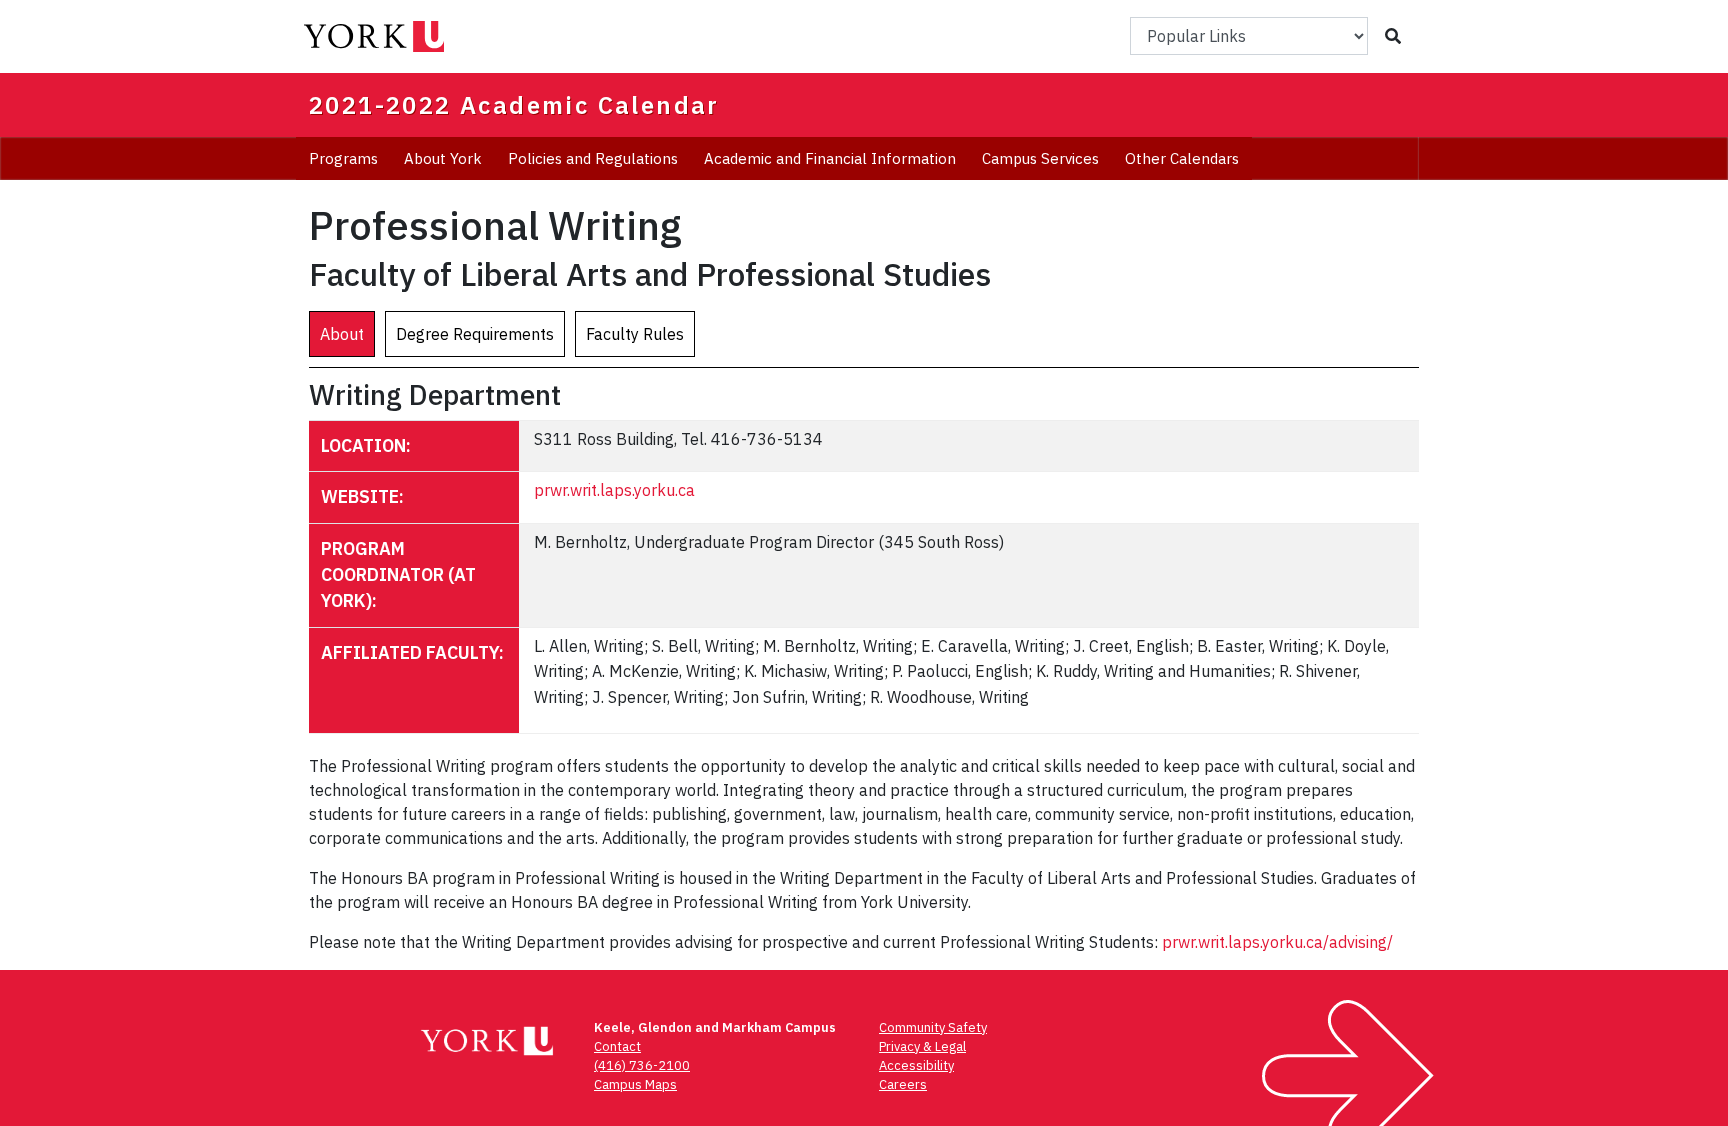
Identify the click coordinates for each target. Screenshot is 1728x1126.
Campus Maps (635, 1084)
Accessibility (916, 1065)
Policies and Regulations (593, 158)
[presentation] (342, 334)
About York (443, 158)
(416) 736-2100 (642, 1065)
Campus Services (1040, 158)
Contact (617, 1046)
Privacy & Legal (922, 1046)
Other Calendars (1182, 158)
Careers (903, 1084)
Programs (343, 158)
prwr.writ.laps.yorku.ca (614, 490)
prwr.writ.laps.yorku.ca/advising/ (1277, 942)
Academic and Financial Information (830, 158)
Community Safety (933, 1027)
